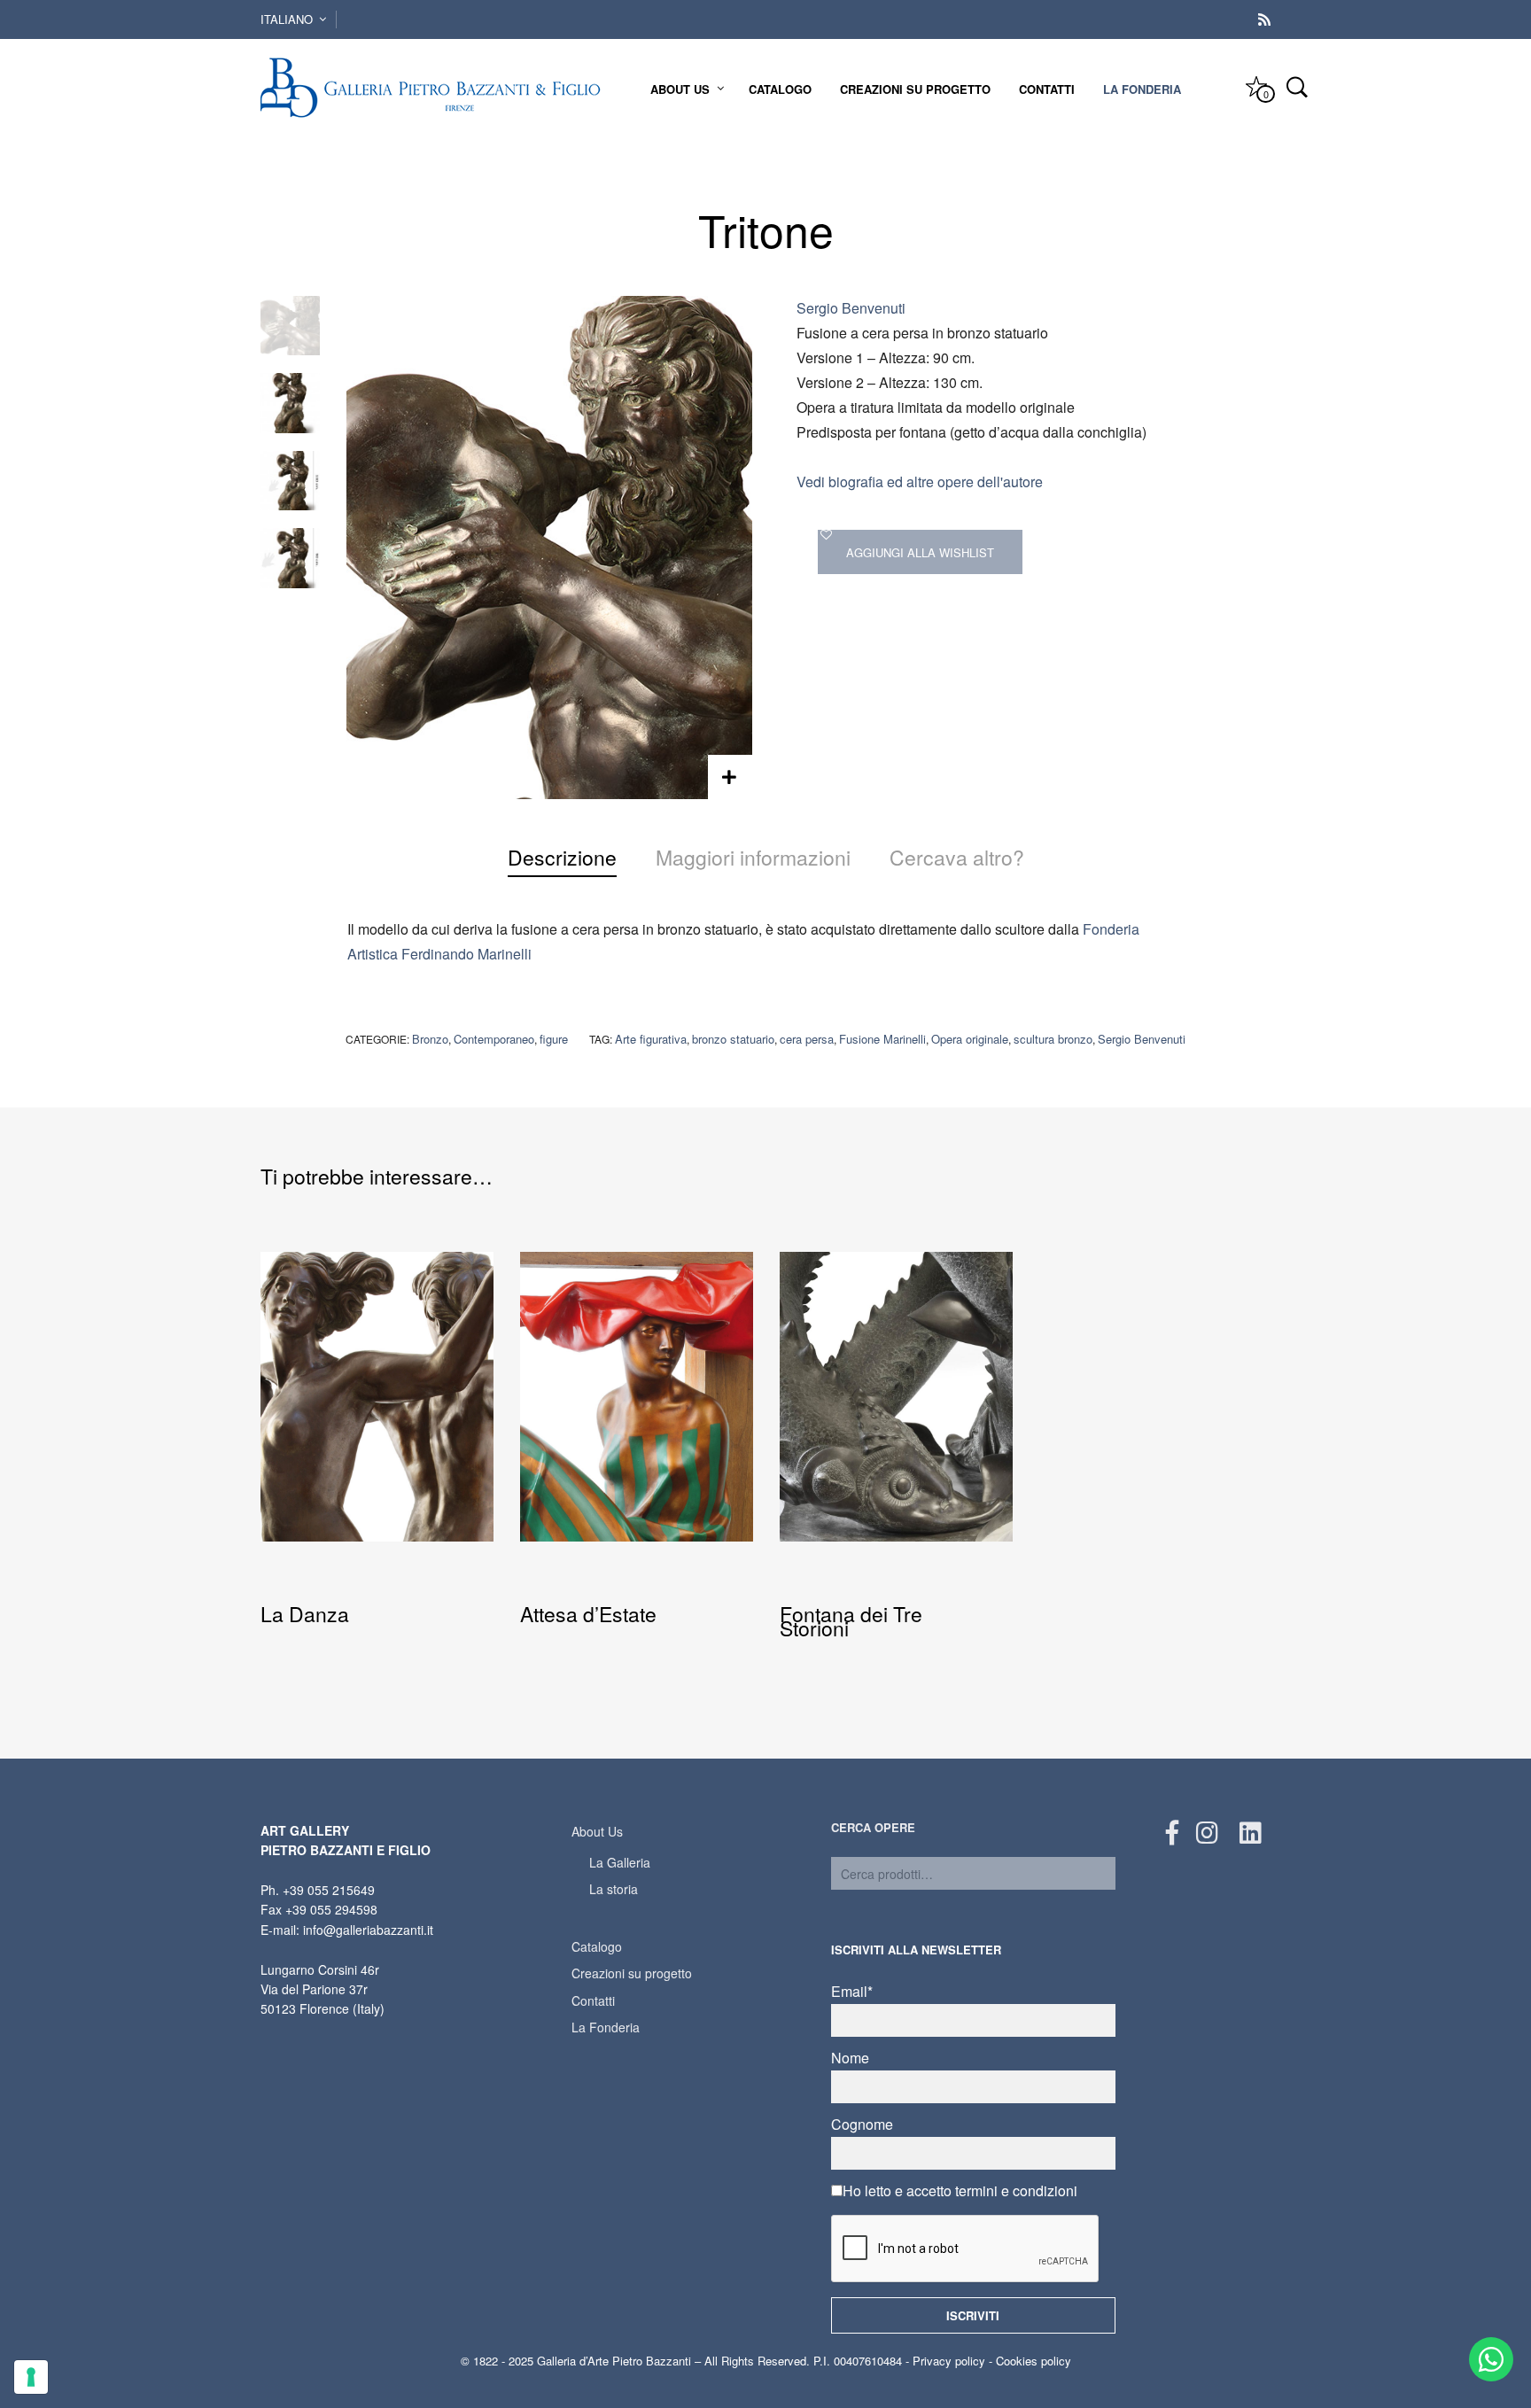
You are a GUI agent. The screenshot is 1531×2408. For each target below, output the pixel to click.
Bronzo (430, 1039)
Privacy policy (949, 2361)
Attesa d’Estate (588, 1614)
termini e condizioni (1016, 2191)
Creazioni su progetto (915, 89)
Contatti (1047, 89)
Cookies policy (1034, 2361)
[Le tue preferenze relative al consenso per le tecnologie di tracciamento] (31, 2377)
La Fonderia (1142, 89)
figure (554, 1039)
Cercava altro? (957, 857)
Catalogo (780, 89)
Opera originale (970, 1039)
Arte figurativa (651, 1039)
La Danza (305, 1614)
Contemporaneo (494, 1039)
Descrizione (562, 857)
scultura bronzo (1053, 1039)
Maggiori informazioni (753, 857)
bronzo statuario (733, 1039)
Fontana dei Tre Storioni (851, 1621)
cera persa (807, 1039)
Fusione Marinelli (882, 1039)
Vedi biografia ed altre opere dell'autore (920, 482)
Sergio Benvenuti (851, 308)
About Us (680, 89)
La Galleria (620, 1862)
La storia (614, 1889)
